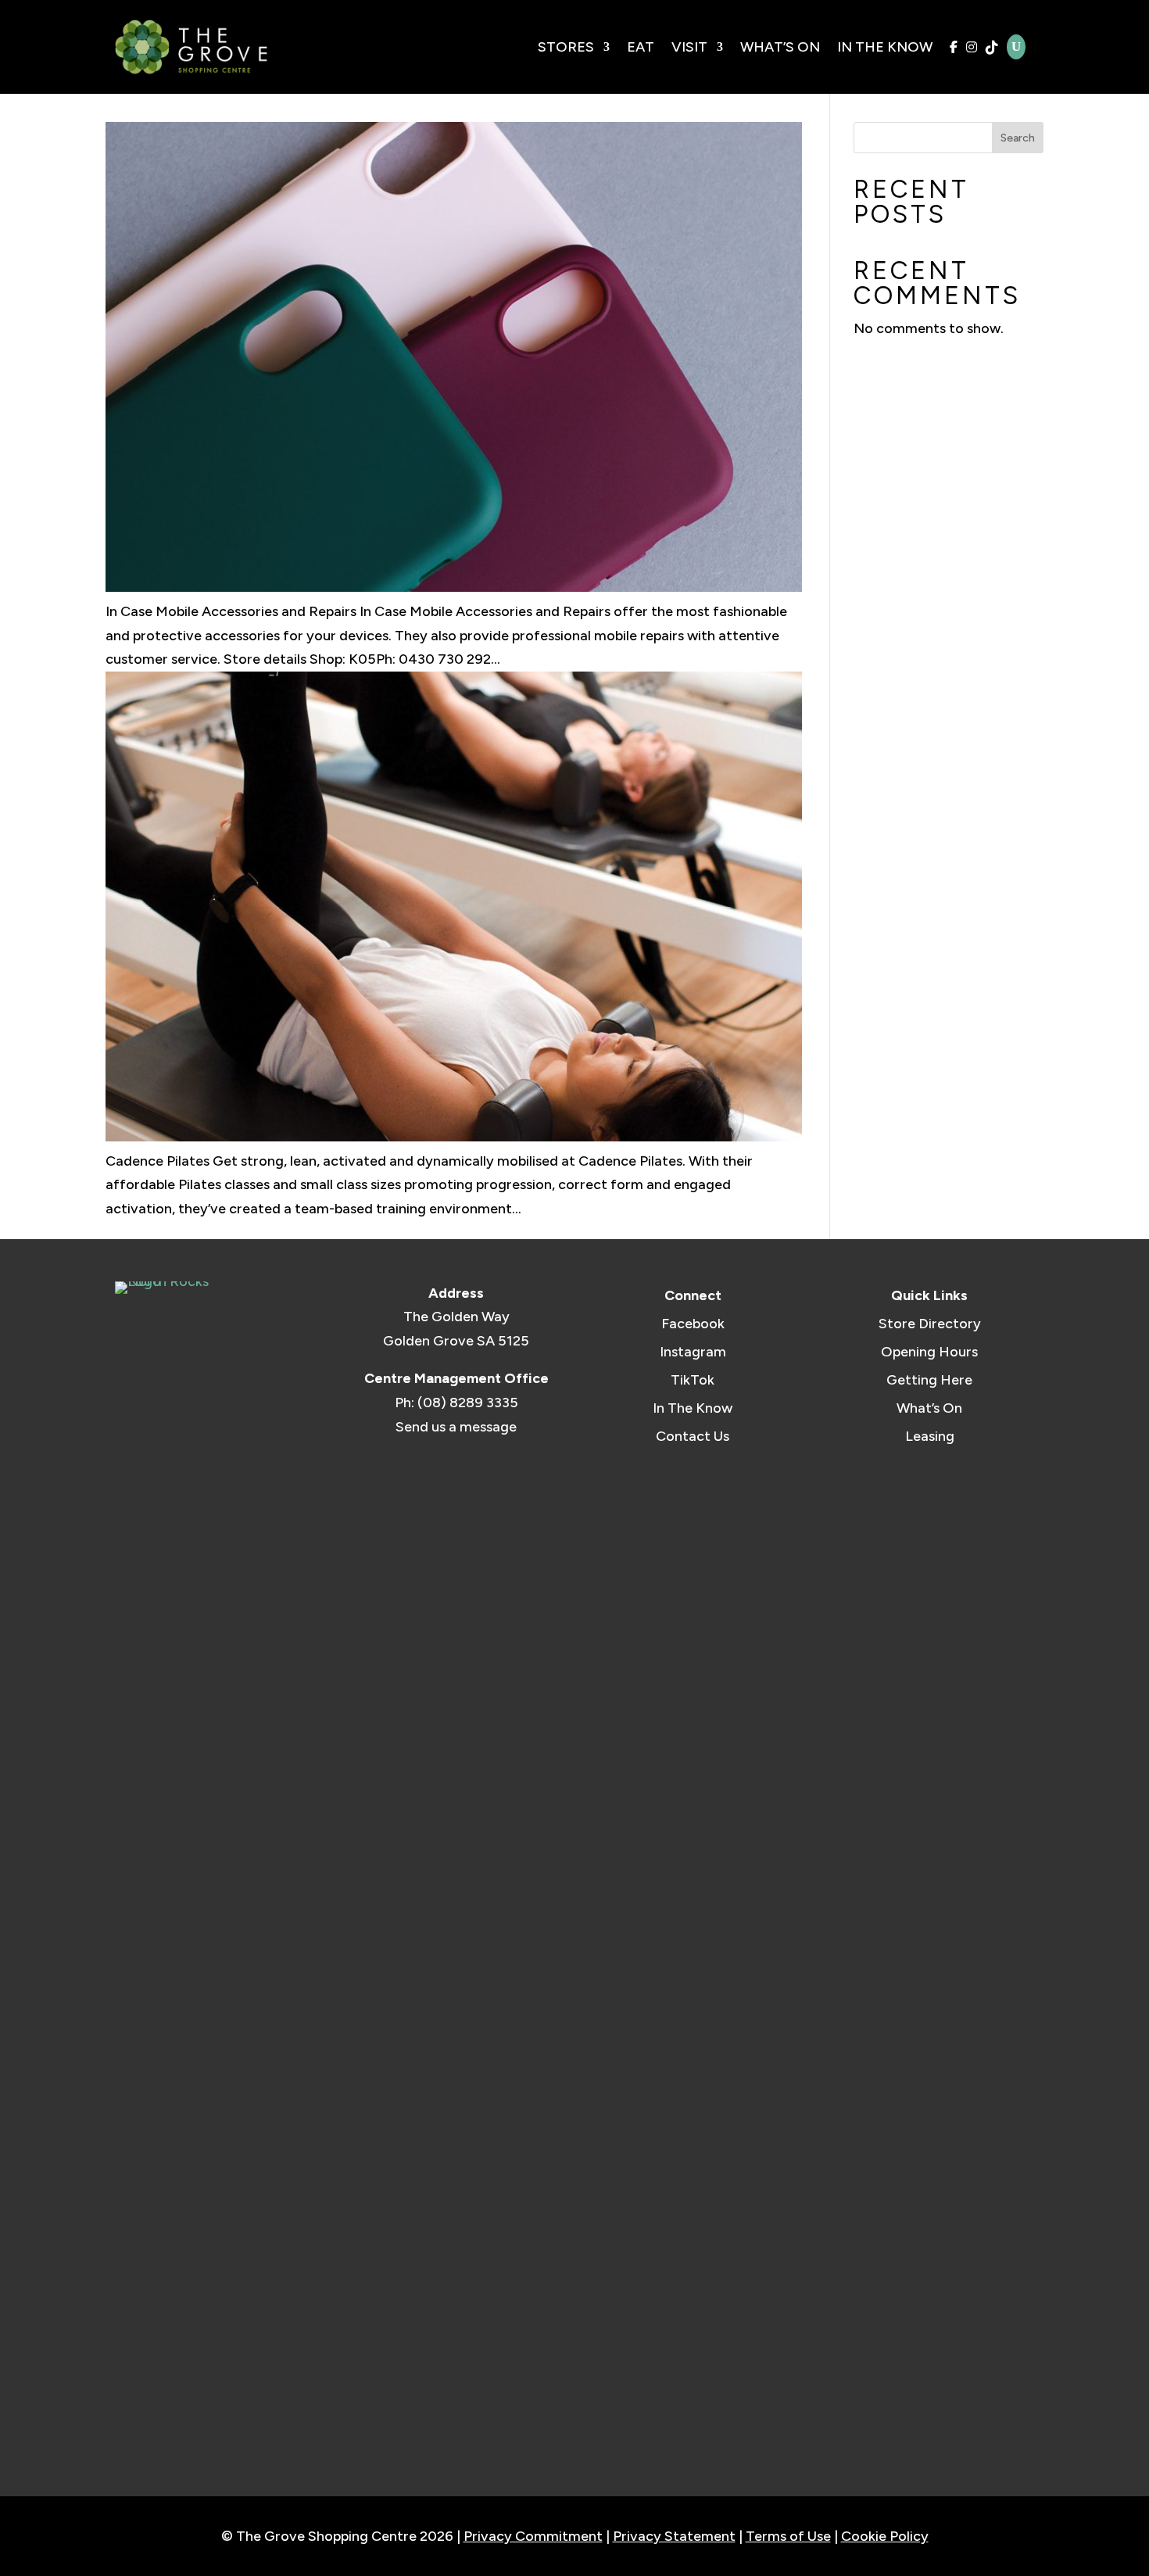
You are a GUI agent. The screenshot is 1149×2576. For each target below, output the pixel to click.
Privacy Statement (674, 2536)
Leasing (930, 1436)
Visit (689, 47)
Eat (641, 47)
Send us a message (456, 1427)
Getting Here (929, 1380)
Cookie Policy (885, 2536)
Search (1018, 138)
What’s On (780, 47)
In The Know (693, 1408)
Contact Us (693, 1436)
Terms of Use (788, 2536)
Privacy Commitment (533, 2536)
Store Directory (930, 1324)
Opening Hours (929, 1352)
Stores (566, 47)
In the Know (885, 47)
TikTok (693, 1380)
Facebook (693, 1324)
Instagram (693, 1352)
